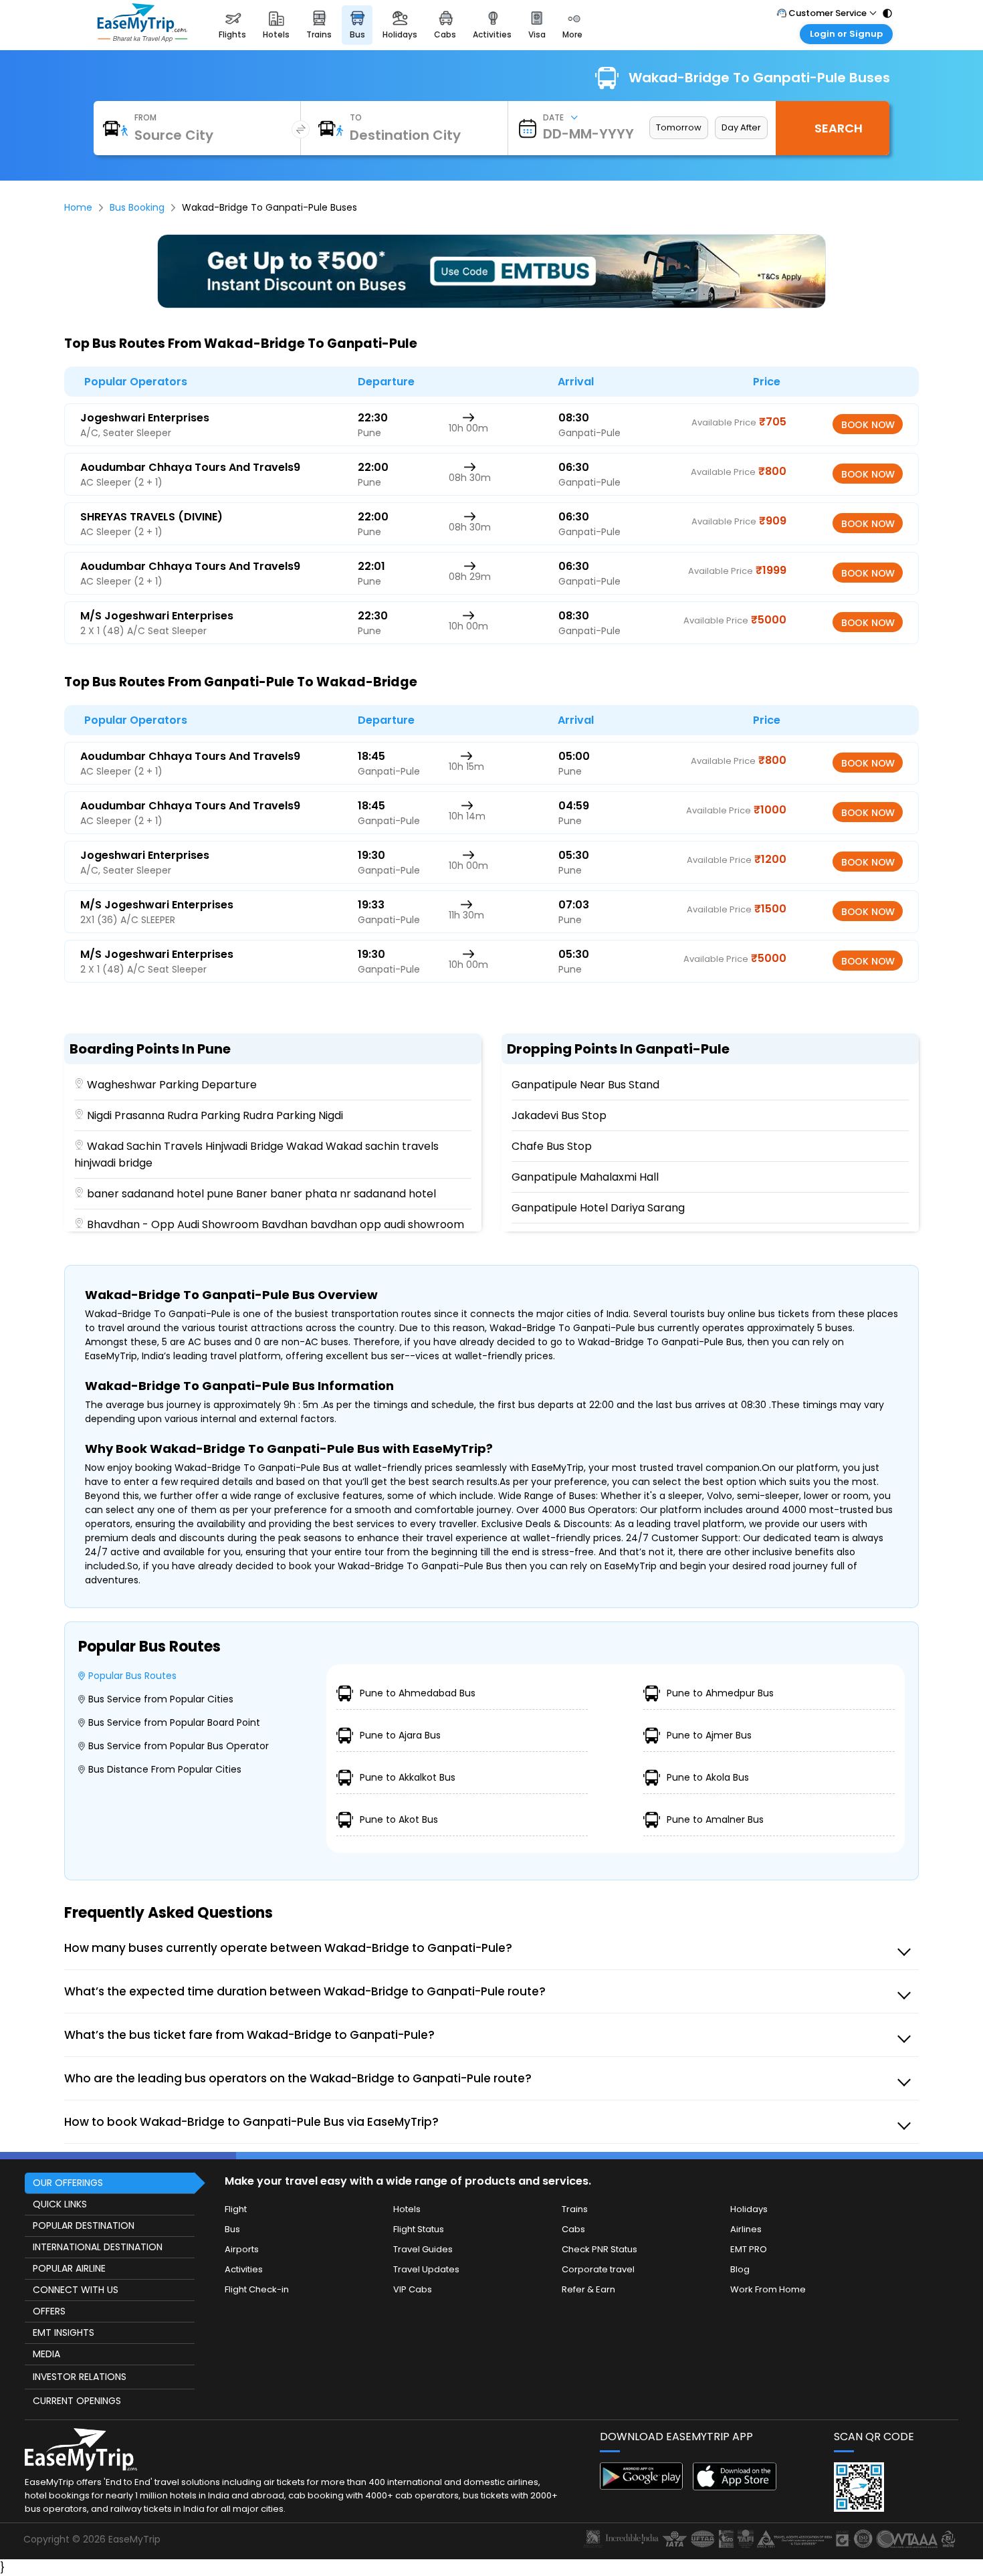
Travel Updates (426, 2269)
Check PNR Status (599, 2249)
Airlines (746, 2229)
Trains (575, 2209)
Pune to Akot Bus (399, 1819)
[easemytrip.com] (142, 38)
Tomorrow (679, 127)
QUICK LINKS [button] (60, 2204)
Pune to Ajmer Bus (709, 1735)
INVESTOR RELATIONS (80, 2377)
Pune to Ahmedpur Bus (720, 1693)
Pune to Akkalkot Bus (408, 1777)
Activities (244, 2269)
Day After (741, 127)
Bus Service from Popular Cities (161, 1699)
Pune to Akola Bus (708, 1777)
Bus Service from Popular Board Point (174, 1722)
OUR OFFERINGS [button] (68, 2183)
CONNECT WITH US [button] (76, 2290)
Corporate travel (598, 2269)
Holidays (749, 2209)
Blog (740, 2269)
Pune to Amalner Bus (715, 1819)
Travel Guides (423, 2249)
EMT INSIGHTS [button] (64, 2333)
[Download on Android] (642, 2486)
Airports (242, 2249)
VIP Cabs (413, 2289)
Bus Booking (137, 207)
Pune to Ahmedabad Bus (418, 1693)
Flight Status (419, 2229)
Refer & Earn (588, 2289)
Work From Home (768, 2289)
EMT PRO (749, 2249)
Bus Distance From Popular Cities (165, 1769)
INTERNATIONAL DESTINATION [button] (98, 2247)
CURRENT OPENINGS (77, 2401)
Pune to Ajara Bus (400, 1735)
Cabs (573, 2229)
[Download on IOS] (735, 2487)
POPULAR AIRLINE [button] (69, 2268)
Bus (232, 2229)
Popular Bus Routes (132, 1676)
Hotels (407, 2209)
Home (78, 207)
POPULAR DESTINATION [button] (84, 2225)
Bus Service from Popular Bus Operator (179, 1746)
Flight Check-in (257, 2289)
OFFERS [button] (49, 2311)
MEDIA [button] (46, 2354)
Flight (236, 2209)
